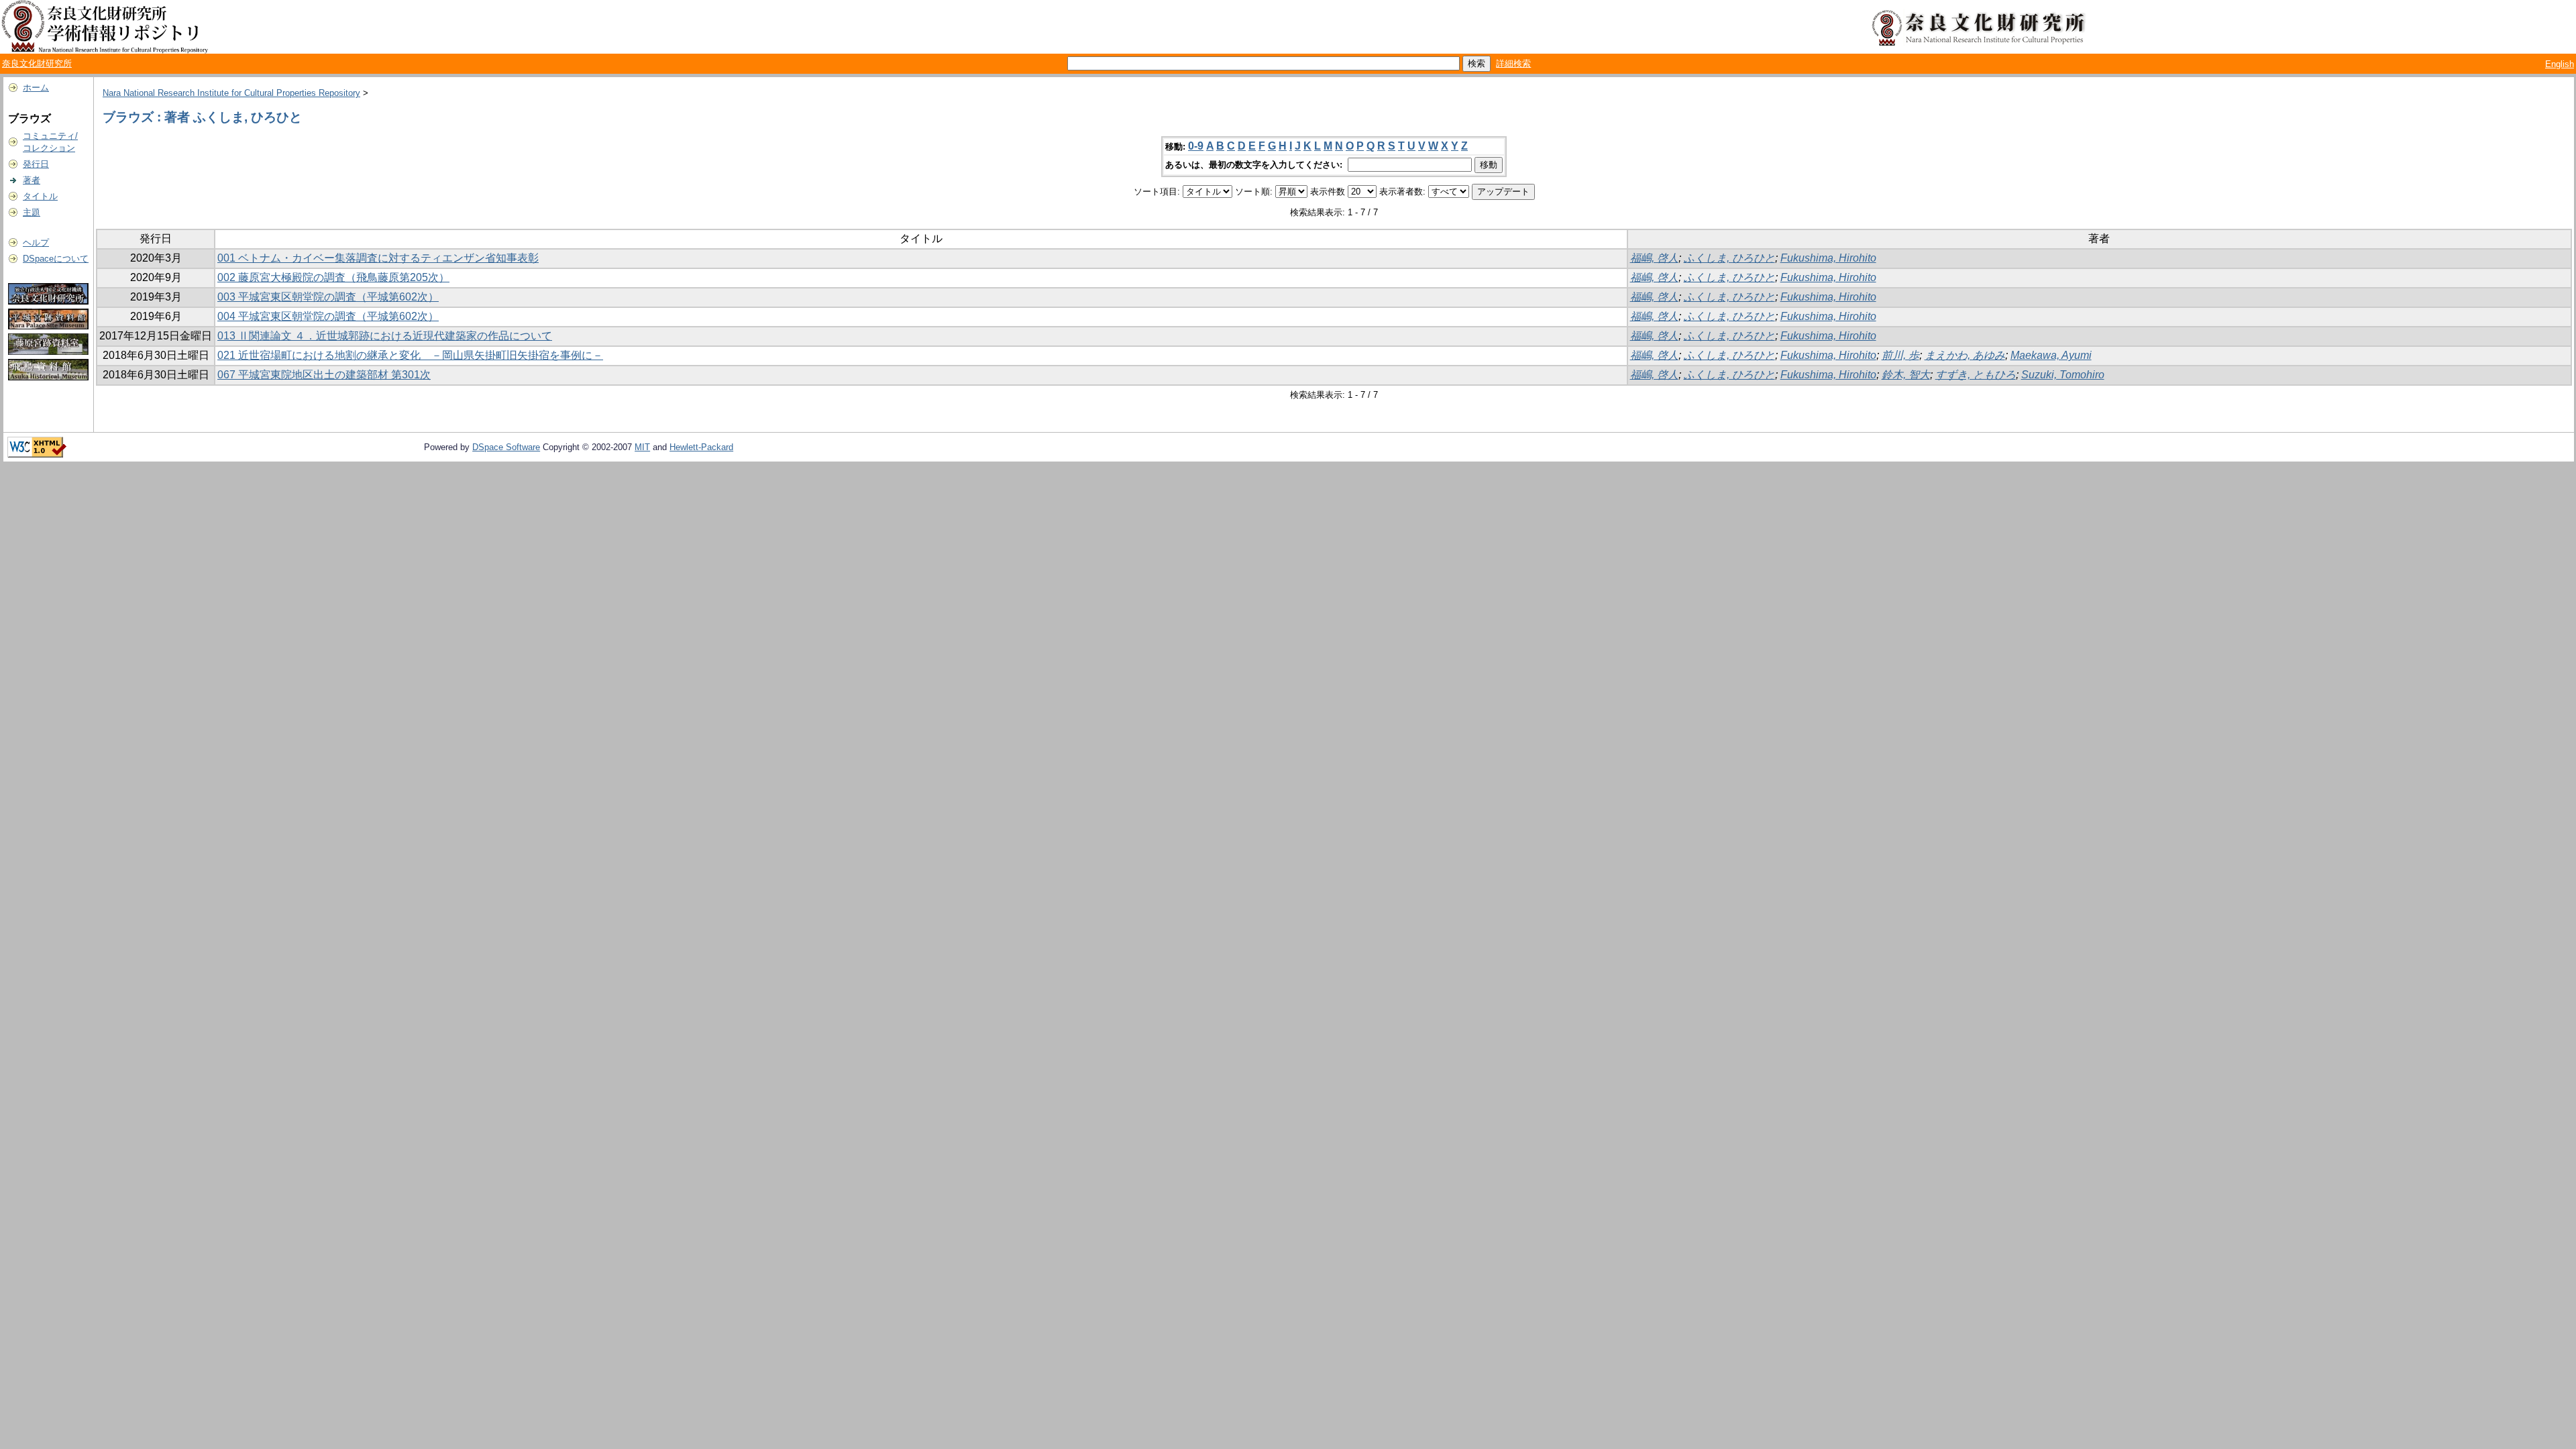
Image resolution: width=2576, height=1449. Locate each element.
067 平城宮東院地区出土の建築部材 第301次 (324, 375)
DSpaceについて (56, 259)
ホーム (36, 88)
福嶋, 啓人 (1654, 258)
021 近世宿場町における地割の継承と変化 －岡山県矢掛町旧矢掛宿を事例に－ (410, 355)
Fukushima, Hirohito (1828, 258)
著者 (32, 180)
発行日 (36, 164)
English (2560, 64)
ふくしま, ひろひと (1729, 258)
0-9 (1196, 146)
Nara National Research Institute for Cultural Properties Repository (231, 93)
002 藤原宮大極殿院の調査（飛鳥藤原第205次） (333, 277)
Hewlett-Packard (701, 447)
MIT (642, 447)
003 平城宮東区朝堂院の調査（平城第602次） (328, 297)
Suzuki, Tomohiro (2063, 375)
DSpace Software (506, 447)
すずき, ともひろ (1976, 375)
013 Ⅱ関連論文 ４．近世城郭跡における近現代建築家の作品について (385, 336)
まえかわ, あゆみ (1965, 355)
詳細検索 (1513, 63)
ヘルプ (36, 243)
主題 (32, 212)
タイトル (40, 196)
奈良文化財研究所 (37, 63)
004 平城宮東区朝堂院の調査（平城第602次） (328, 316)
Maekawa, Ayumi (2051, 355)
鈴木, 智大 (1906, 375)
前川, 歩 (1900, 355)
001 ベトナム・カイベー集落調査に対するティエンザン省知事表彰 (378, 258)
